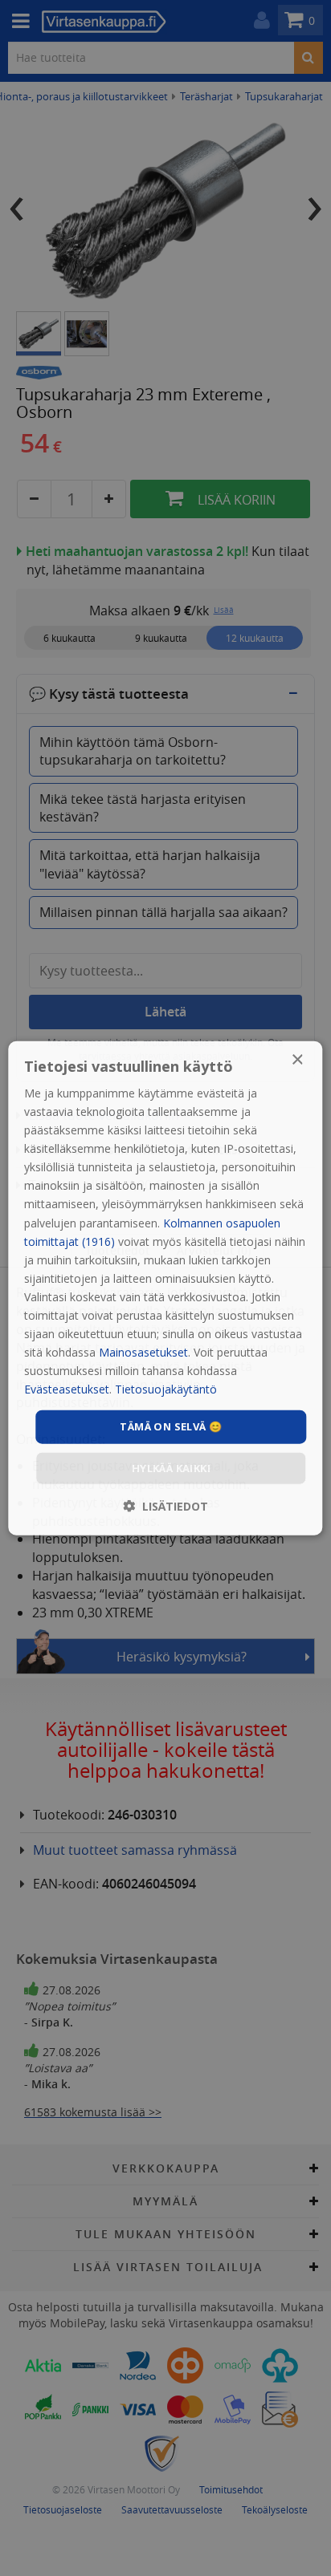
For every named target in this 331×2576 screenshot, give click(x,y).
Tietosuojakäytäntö (166, 1389)
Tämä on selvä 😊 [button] (171, 1426)
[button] (165, 1506)
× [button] (297, 1059)
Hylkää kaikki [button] (171, 1468)
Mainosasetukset (143, 1352)
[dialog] (165, 1288)
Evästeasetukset (67, 1389)
